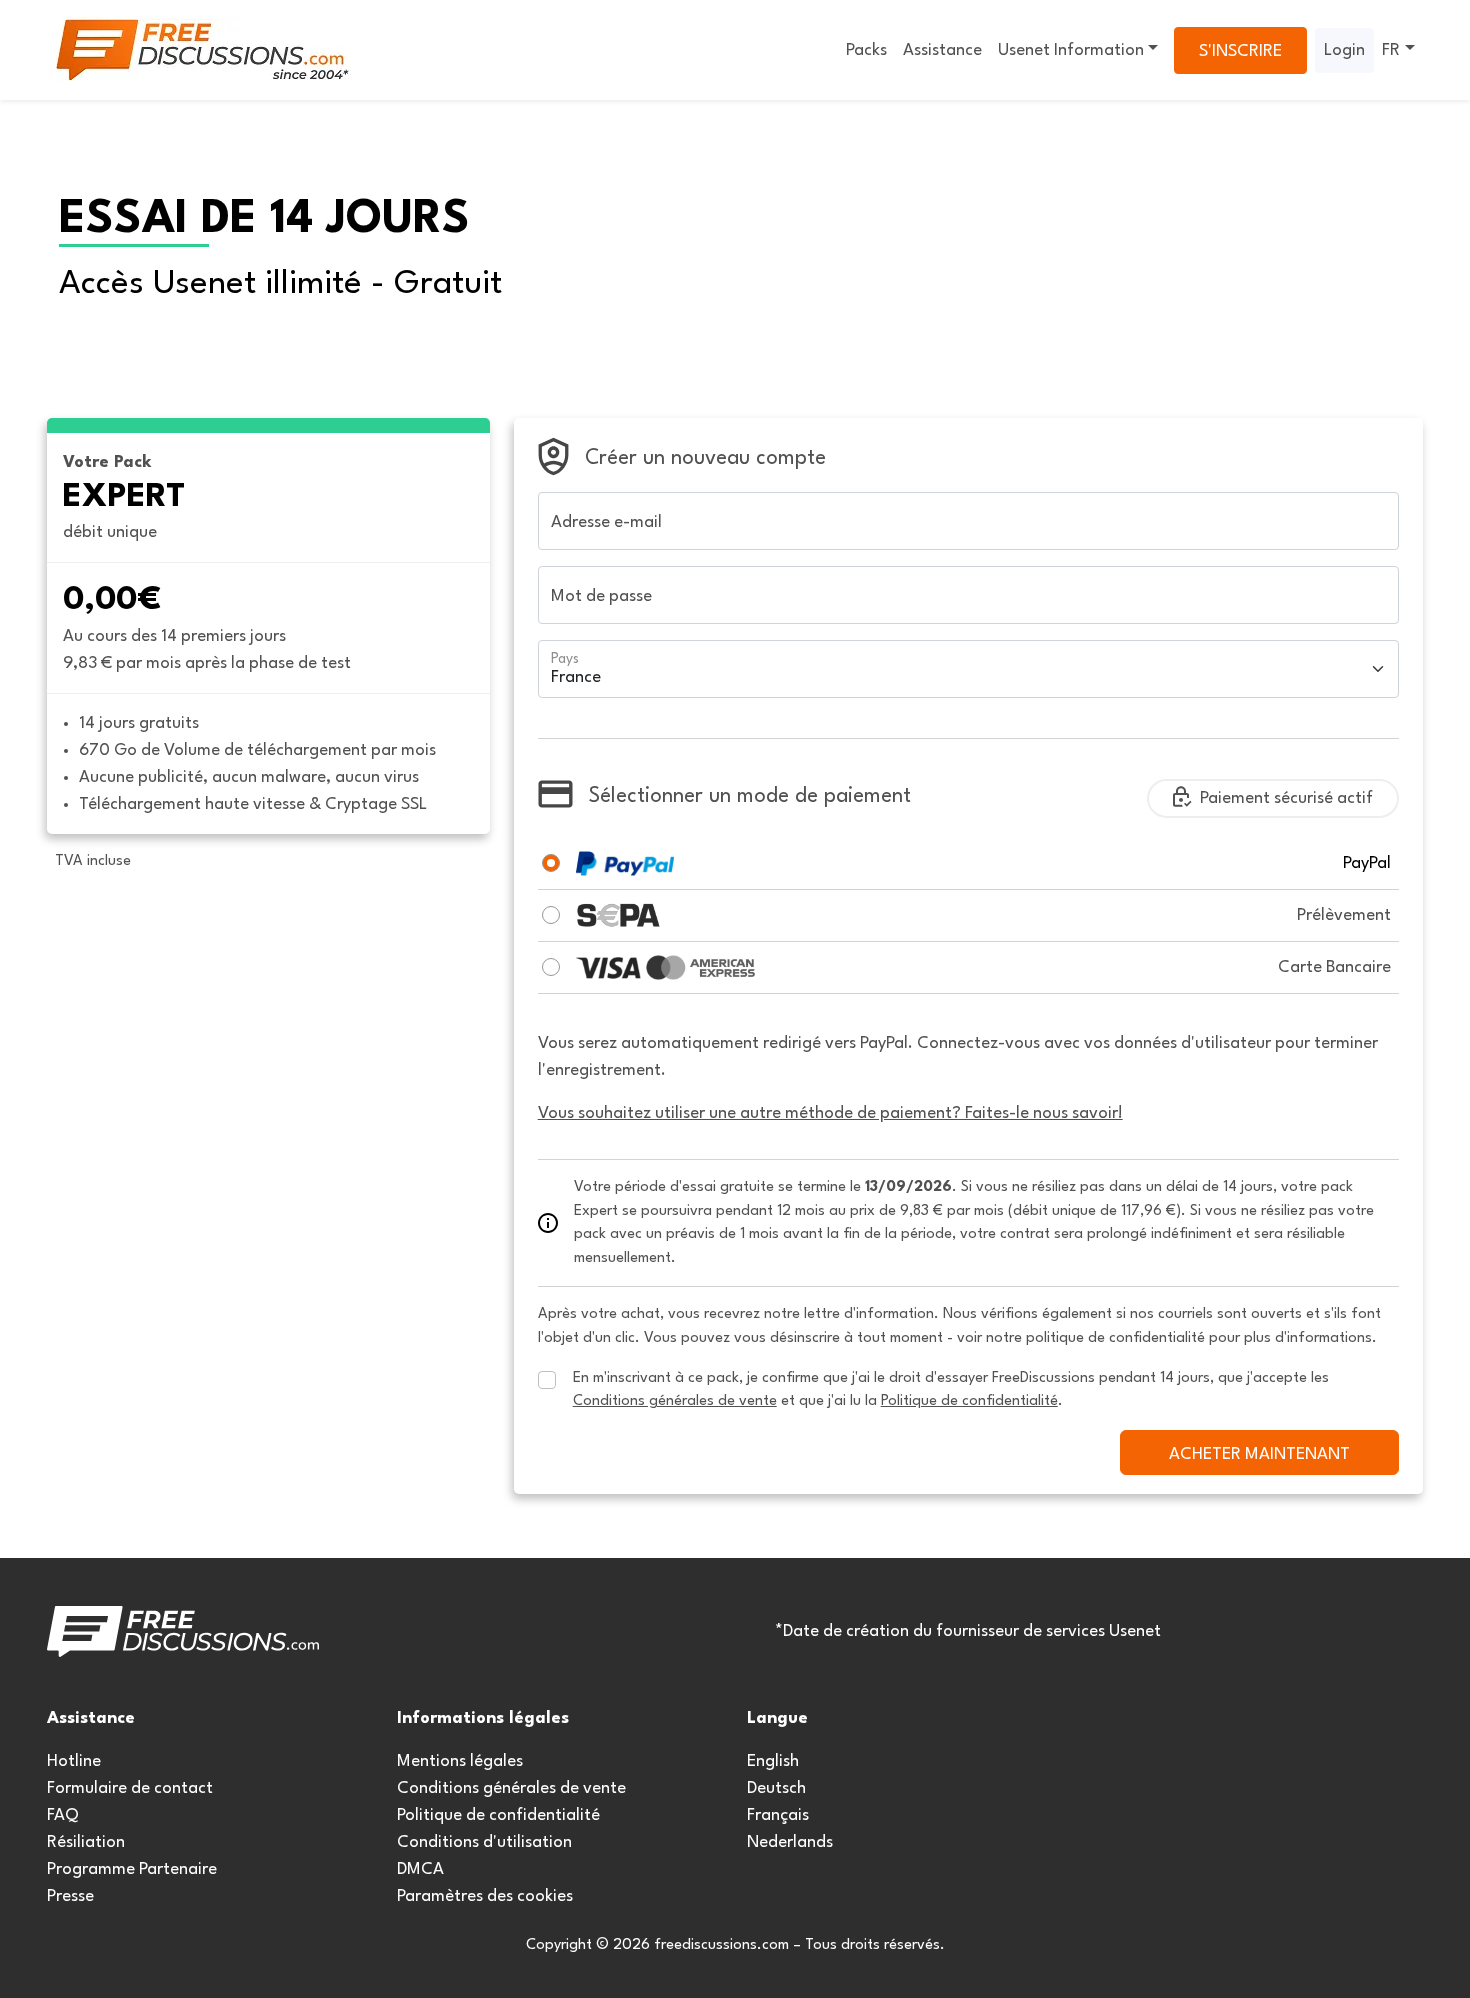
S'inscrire (1240, 51)
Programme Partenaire (132, 1869)
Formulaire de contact (130, 1788)
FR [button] (1391, 50)
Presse (70, 1896)
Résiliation (86, 1842)
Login (1344, 50)
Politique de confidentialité (498, 1815)
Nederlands (790, 1842)
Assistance (942, 50)
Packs (866, 50)
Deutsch (776, 1788)
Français (778, 1815)
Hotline (74, 1761)
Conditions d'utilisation (484, 1842)
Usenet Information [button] (1071, 50)
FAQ (63, 1815)
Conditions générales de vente (511, 1788)
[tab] (551, 863)
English (773, 1761)
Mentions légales (460, 1761)
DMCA (420, 1869)
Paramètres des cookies (485, 1896)
